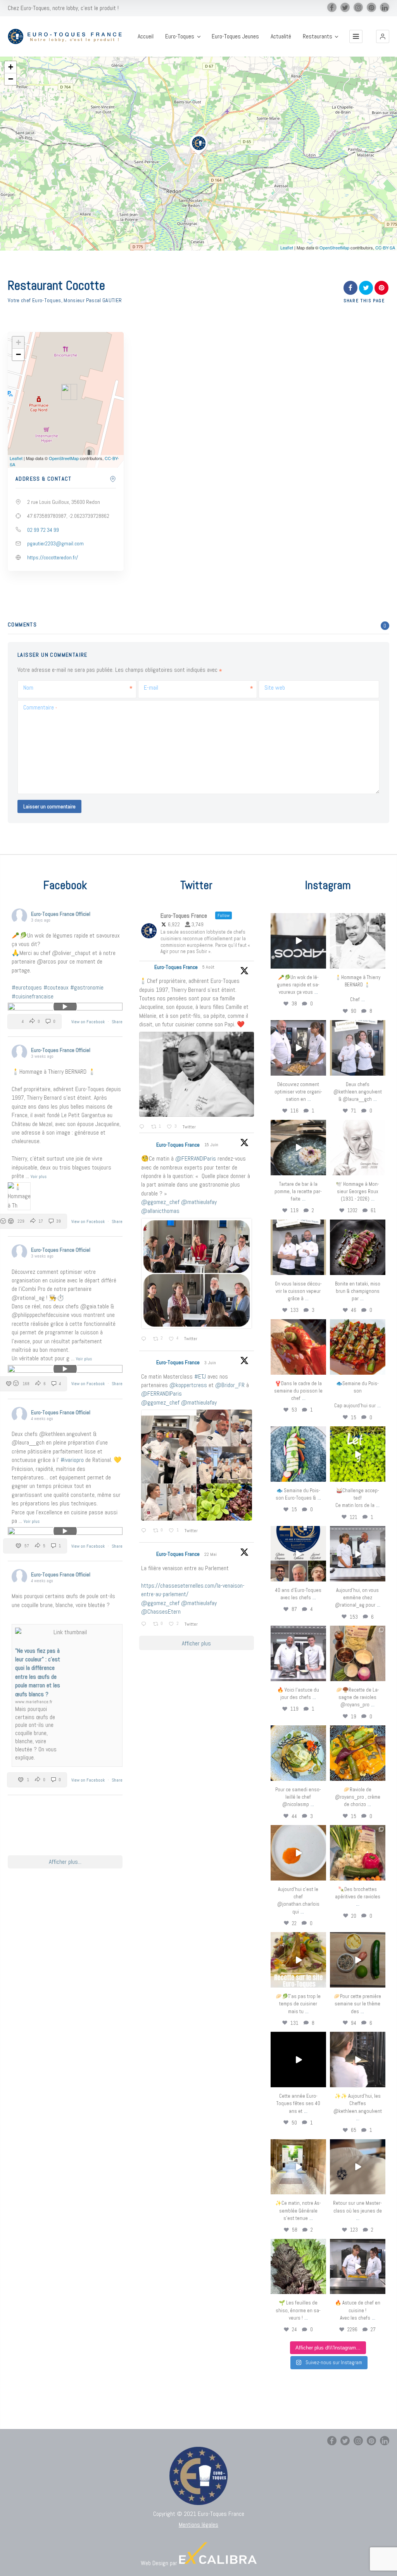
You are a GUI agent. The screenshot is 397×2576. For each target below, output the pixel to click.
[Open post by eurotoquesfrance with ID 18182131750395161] (358, 1454)
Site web (275, 688)
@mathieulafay (199, 1202)
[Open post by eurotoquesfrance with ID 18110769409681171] (298, 1853)
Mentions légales (198, 2525)
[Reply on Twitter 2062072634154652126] (145, 1531)
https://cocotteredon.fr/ (53, 557)
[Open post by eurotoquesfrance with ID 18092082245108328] (358, 941)
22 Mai (211, 1554)
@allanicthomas (160, 1211)
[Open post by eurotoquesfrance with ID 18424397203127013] (358, 1960)
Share (117, 1022)
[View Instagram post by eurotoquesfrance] (321, 964)
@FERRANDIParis (196, 1158)
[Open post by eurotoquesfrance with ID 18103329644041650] (358, 1347)
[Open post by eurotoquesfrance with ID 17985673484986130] (298, 1960)
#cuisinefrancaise (33, 996)
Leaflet (287, 247)
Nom (28, 688)
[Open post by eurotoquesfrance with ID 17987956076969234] (298, 2267)
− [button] (11, 79)
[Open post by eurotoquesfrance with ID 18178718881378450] (358, 2167)
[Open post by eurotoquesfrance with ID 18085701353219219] (298, 941)
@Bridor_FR (230, 1385)
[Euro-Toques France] (67, 36)
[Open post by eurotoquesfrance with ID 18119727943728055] (298, 2167)
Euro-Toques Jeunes (235, 36)
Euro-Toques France (176, 967)
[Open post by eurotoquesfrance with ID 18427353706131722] (358, 1247)
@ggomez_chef (160, 1202)
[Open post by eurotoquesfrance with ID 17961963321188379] (298, 1048)
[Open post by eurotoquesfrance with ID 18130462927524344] (298, 1454)
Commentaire (40, 707)
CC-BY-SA (385, 247)
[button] (383, 36)
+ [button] (11, 67)
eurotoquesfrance (298, 919)
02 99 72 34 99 (43, 530)
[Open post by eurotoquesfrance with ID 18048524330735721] (358, 1753)
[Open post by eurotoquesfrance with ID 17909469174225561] (358, 1554)
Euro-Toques (180, 36)
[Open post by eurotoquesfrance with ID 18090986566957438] (358, 2267)
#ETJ (200, 1376)
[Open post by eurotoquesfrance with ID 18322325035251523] (298, 1653)
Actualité (281, 36)
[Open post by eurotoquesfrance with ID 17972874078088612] (298, 1148)
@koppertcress (188, 1385)
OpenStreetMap (334, 247)
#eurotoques (27, 987)
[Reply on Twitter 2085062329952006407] (143, 1127)
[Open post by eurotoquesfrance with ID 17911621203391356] (358, 1653)
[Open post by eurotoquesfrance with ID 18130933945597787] (298, 1554)
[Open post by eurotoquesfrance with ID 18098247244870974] (358, 1853)
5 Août (209, 967)
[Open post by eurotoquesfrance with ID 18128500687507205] (358, 2060)
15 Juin (212, 1145)
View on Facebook (89, 1022)
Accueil (146, 36)
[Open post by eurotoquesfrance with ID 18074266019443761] (358, 1048)
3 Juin (211, 1363)
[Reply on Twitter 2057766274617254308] (145, 1624)
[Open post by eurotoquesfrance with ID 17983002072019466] (358, 1148)
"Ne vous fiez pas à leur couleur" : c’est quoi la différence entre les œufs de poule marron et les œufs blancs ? (38, 1672)
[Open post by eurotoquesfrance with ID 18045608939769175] (298, 2060)
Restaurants (318, 36)
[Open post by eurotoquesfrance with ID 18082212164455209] (298, 1753)
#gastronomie (87, 987)
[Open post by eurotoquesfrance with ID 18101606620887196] (298, 1247)
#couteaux (56, 987)
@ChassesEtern (161, 1612)
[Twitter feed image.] (197, 1074)
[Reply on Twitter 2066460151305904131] (145, 1339)
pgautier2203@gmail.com (55, 543)
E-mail (151, 688)
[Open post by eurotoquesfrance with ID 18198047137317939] (298, 1347)
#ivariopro (72, 1460)
